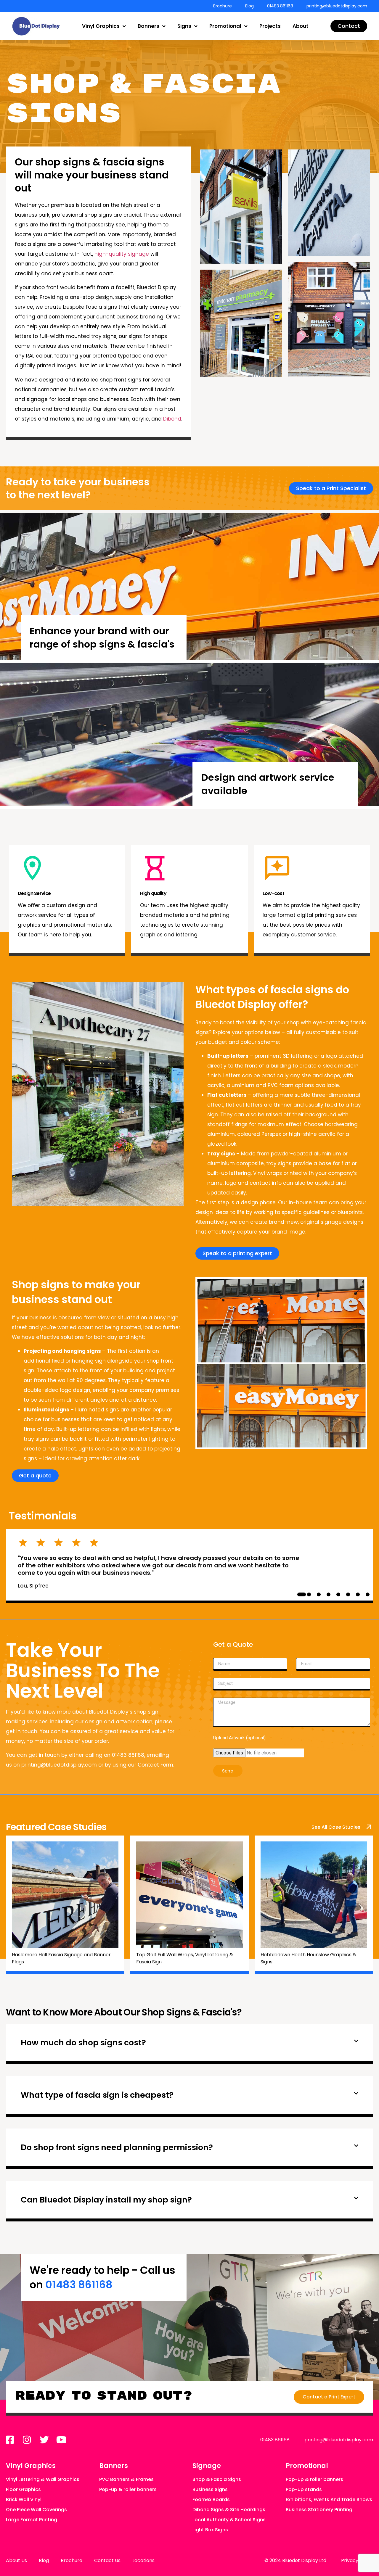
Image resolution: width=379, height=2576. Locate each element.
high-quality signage (122, 254)
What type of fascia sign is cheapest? (97, 2095)
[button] (189, 2044)
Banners (148, 26)
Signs (184, 26)
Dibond (172, 419)
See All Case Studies (336, 1827)
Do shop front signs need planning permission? (117, 2147)
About (301, 26)
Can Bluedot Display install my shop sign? (106, 2200)
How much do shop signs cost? (83, 2043)
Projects (270, 26)
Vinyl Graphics (101, 26)
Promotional (225, 26)
